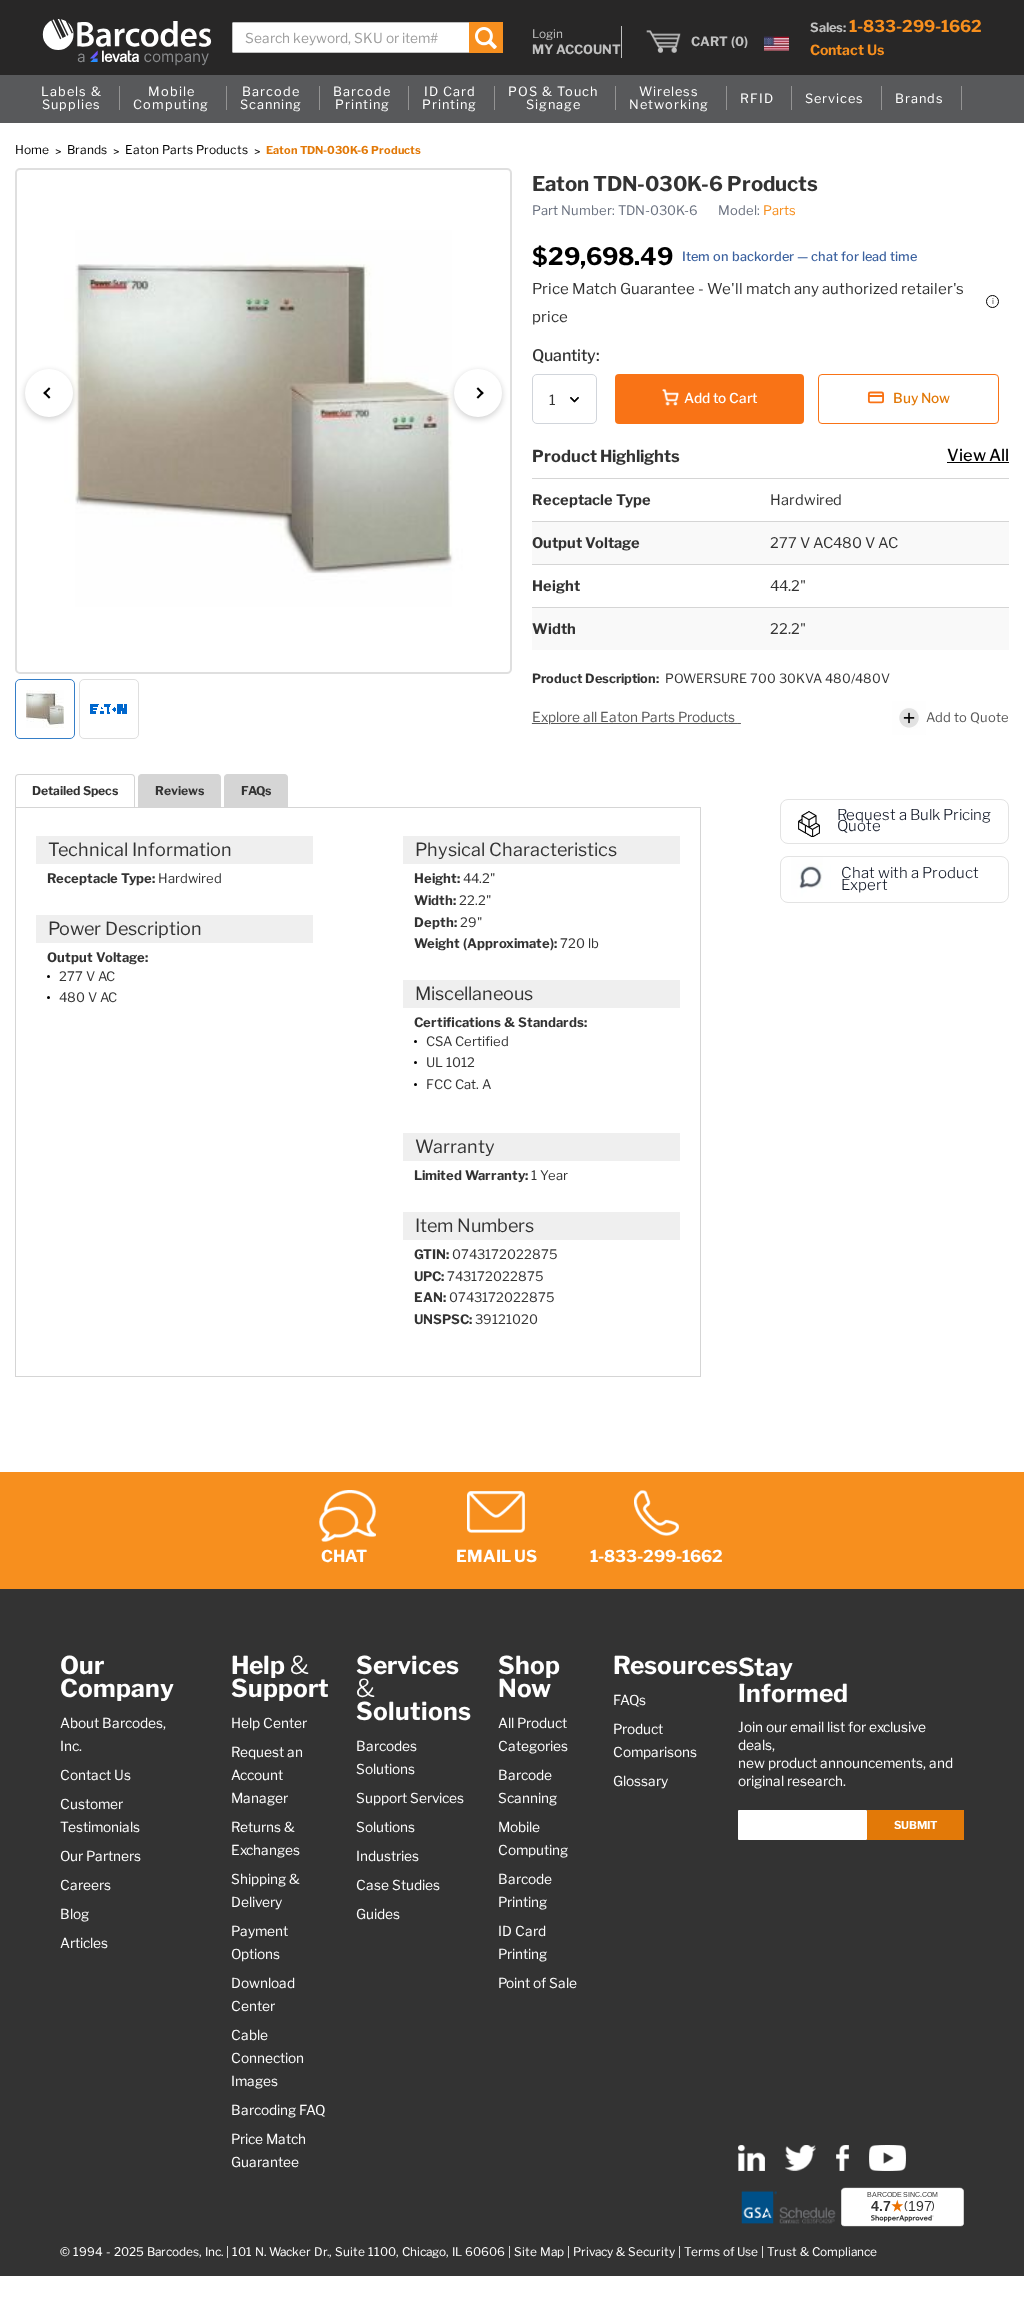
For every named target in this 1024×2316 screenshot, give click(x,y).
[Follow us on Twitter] (800, 2166)
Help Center (269, 1723)
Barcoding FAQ (278, 2110)
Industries (387, 1856)
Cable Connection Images (267, 2058)
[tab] (75, 790)
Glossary (640, 1781)
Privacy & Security (624, 2252)
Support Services (410, 1798)
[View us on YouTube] (887, 2166)
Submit (915, 1825)
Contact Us (847, 49)
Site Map (539, 2252)
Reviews (179, 790)
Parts (779, 210)
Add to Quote (967, 717)
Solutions (385, 1827)
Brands (88, 149)
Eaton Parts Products (188, 149)
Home (33, 149)
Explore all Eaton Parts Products (635, 717)
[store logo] (127, 42)
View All (978, 455)
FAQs (256, 790)
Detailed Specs (75, 790)
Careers (85, 1885)
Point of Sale (537, 1983)
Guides (378, 1914)
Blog (74, 1914)
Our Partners (100, 1856)
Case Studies (398, 1885)
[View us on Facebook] (842, 2166)
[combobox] (367, 37)
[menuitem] (71, 99)
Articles (84, 1943)
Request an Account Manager (267, 1775)
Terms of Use (721, 2252)
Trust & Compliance (822, 2252)
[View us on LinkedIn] (751, 2166)
